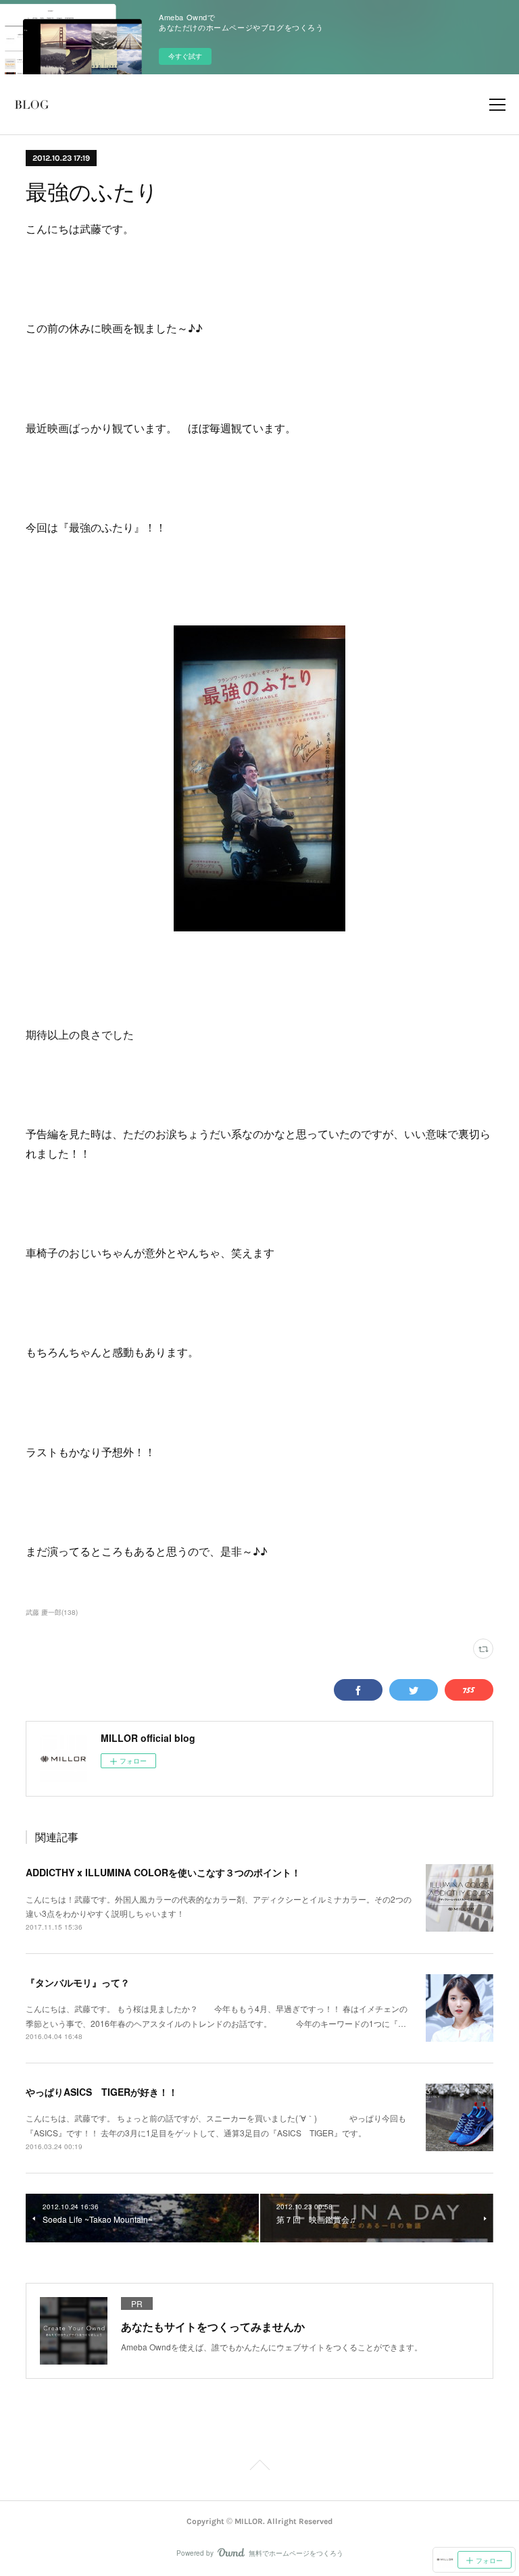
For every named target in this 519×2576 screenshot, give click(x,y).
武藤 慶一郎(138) (52, 1612)
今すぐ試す (185, 56)
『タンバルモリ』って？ (78, 1982)
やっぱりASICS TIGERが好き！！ (102, 2092)
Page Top (259, 2467)
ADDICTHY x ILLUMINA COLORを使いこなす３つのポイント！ (163, 1872)
